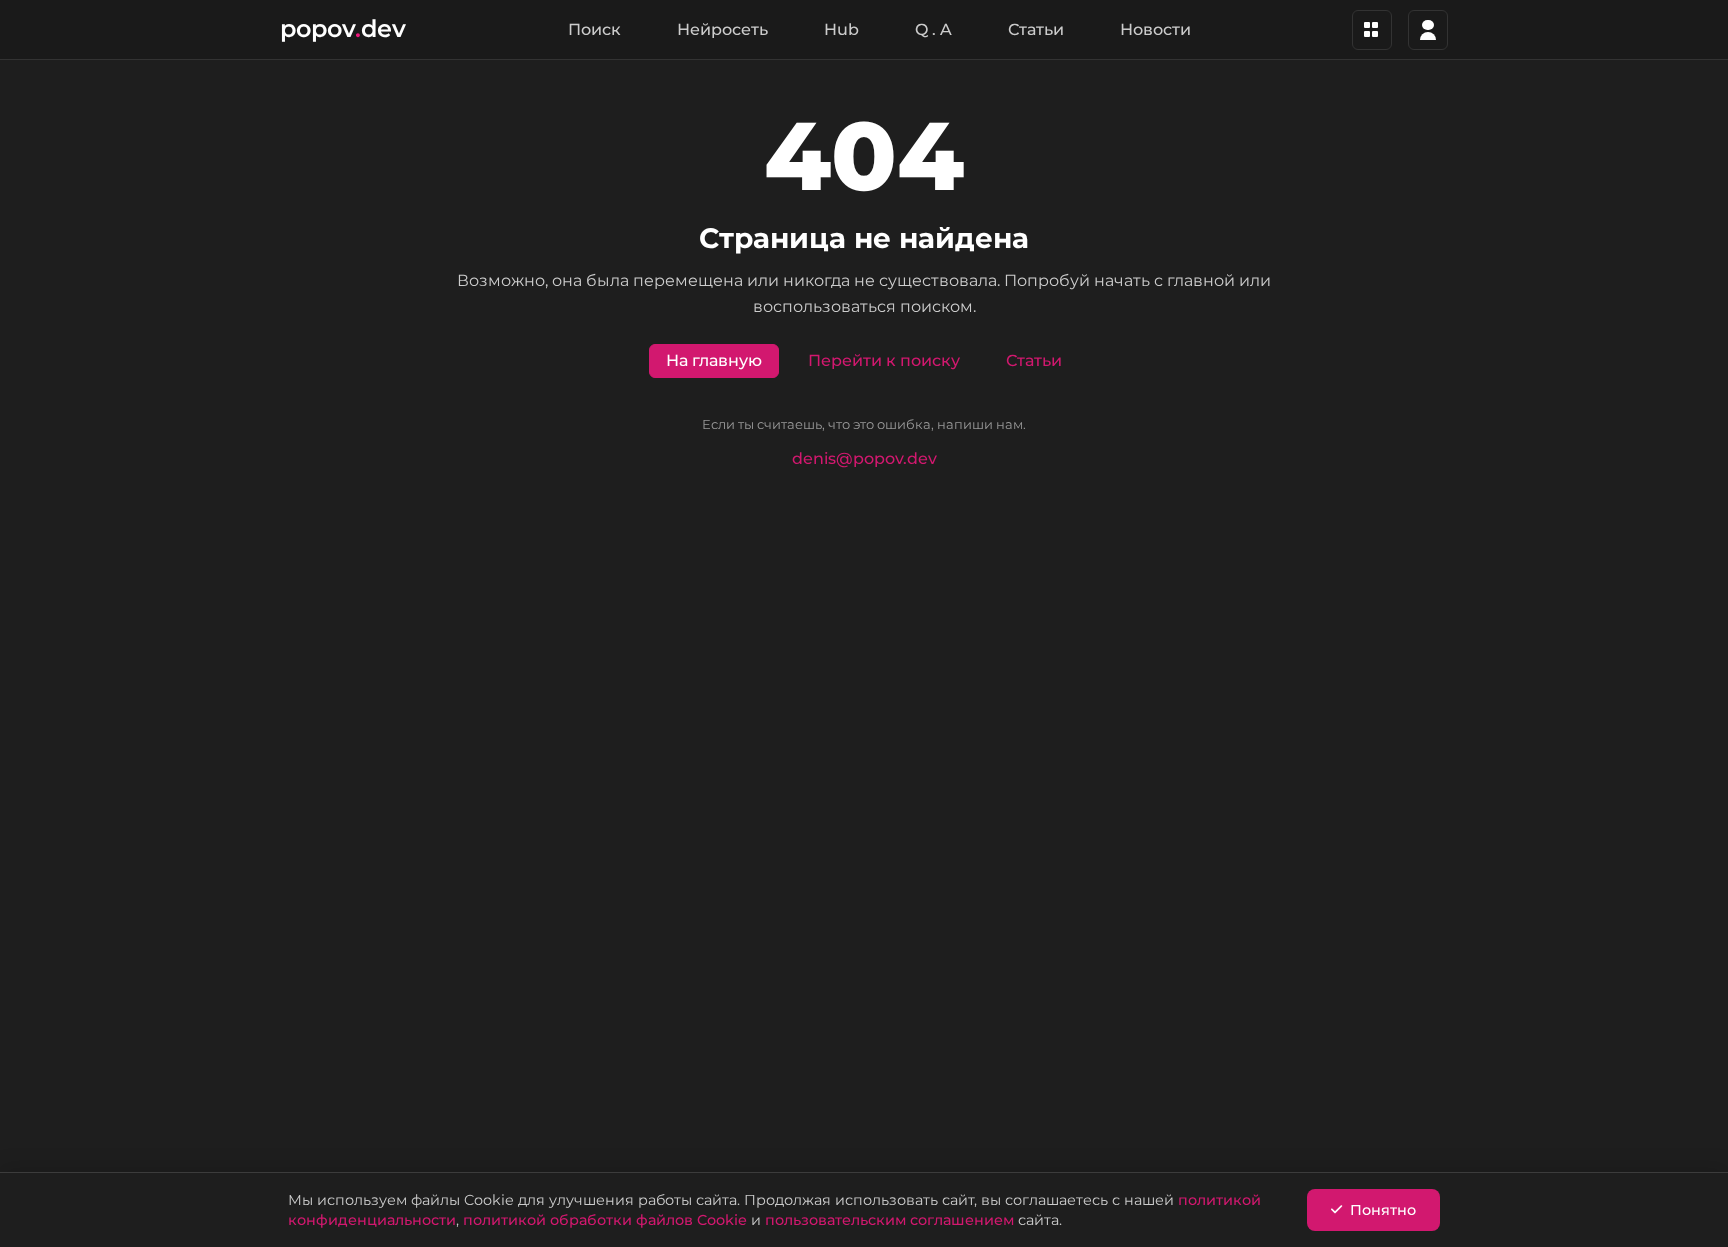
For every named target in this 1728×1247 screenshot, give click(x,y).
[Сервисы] (1372, 30)
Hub (841, 29)
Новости (1155, 29)
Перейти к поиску (884, 360)
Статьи (1036, 29)
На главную (714, 360)
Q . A (933, 29)
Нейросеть (722, 29)
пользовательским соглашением (889, 1220)
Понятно (1383, 1210)
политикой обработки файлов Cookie (605, 1220)
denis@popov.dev (864, 458)
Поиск (594, 29)
